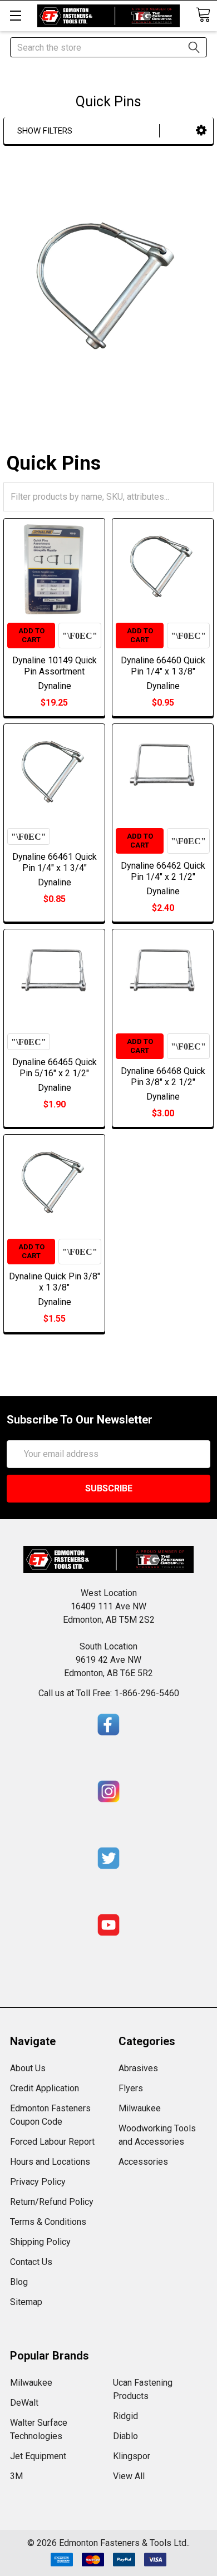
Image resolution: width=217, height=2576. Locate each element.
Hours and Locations (50, 2162)
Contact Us (31, 2262)
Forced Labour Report (52, 2142)
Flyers (131, 2088)
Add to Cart (31, 635)
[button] (201, 130)
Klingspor (132, 2456)
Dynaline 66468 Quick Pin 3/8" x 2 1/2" (163, 1077)
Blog (19, 2282)
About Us (28, 2068)
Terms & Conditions (48, 2222)
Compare (80, 636)
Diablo (125, 2436)
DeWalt (24, 2403)
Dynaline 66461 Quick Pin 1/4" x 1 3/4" (55, 862)
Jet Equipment (38, 2456)
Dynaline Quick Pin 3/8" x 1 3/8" (55, 1282)
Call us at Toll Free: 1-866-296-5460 (109, 1693)
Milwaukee (140, 2108)
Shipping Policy (40, 2242)
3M (16, 2476)
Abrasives (138, 2068)
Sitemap (26, 2302)
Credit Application (45, 2088)
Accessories (143, 2162)
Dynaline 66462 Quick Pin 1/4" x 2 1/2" (163, 871)
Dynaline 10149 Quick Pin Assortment (55, 666)
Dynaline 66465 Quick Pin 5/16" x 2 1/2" (55, 1068)
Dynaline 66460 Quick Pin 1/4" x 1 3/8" (163, 666)
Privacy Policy (38, 2182)
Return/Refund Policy (52, 2202)
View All (129, 2476)
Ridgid (125, 2416)
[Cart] (203, 15)
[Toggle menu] (15, 15)
